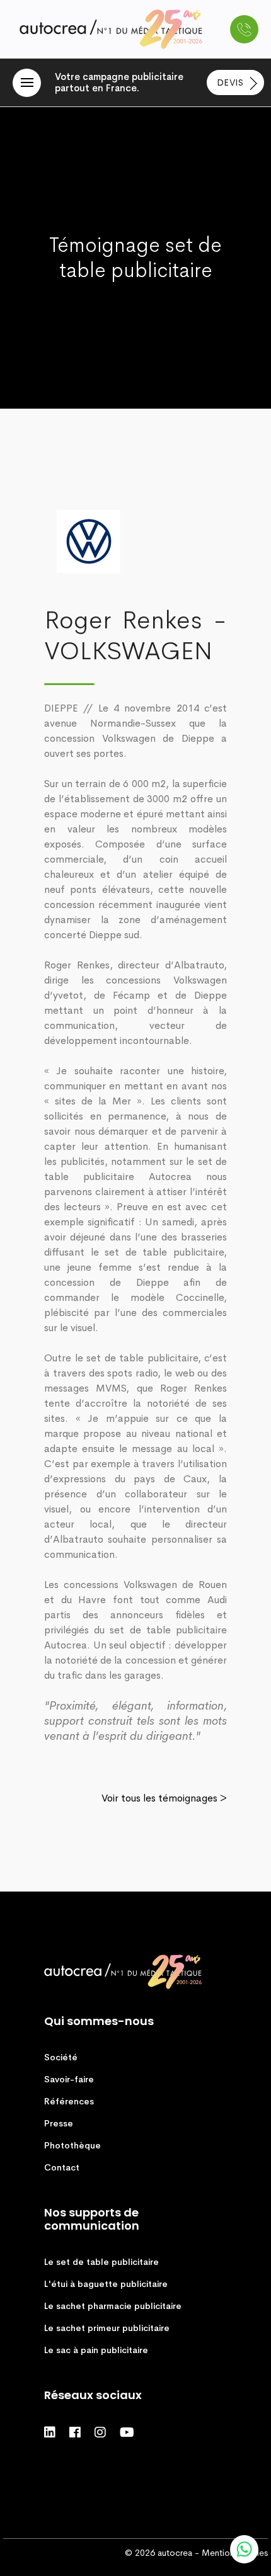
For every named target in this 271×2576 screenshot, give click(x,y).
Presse (59, 2123)
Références (69, 2101)
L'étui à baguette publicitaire (106, 2284)
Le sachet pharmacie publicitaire (113, 2306)
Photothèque (72, 2145)
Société (61, 2057)
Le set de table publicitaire (101, 2262)
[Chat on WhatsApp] (244, 2549)
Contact (62, 2167)
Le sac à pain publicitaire (96, 2350)
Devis (232, 82)
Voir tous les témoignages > (164, 1798)
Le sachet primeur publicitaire (107, 2328)
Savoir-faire (69, 2079)
